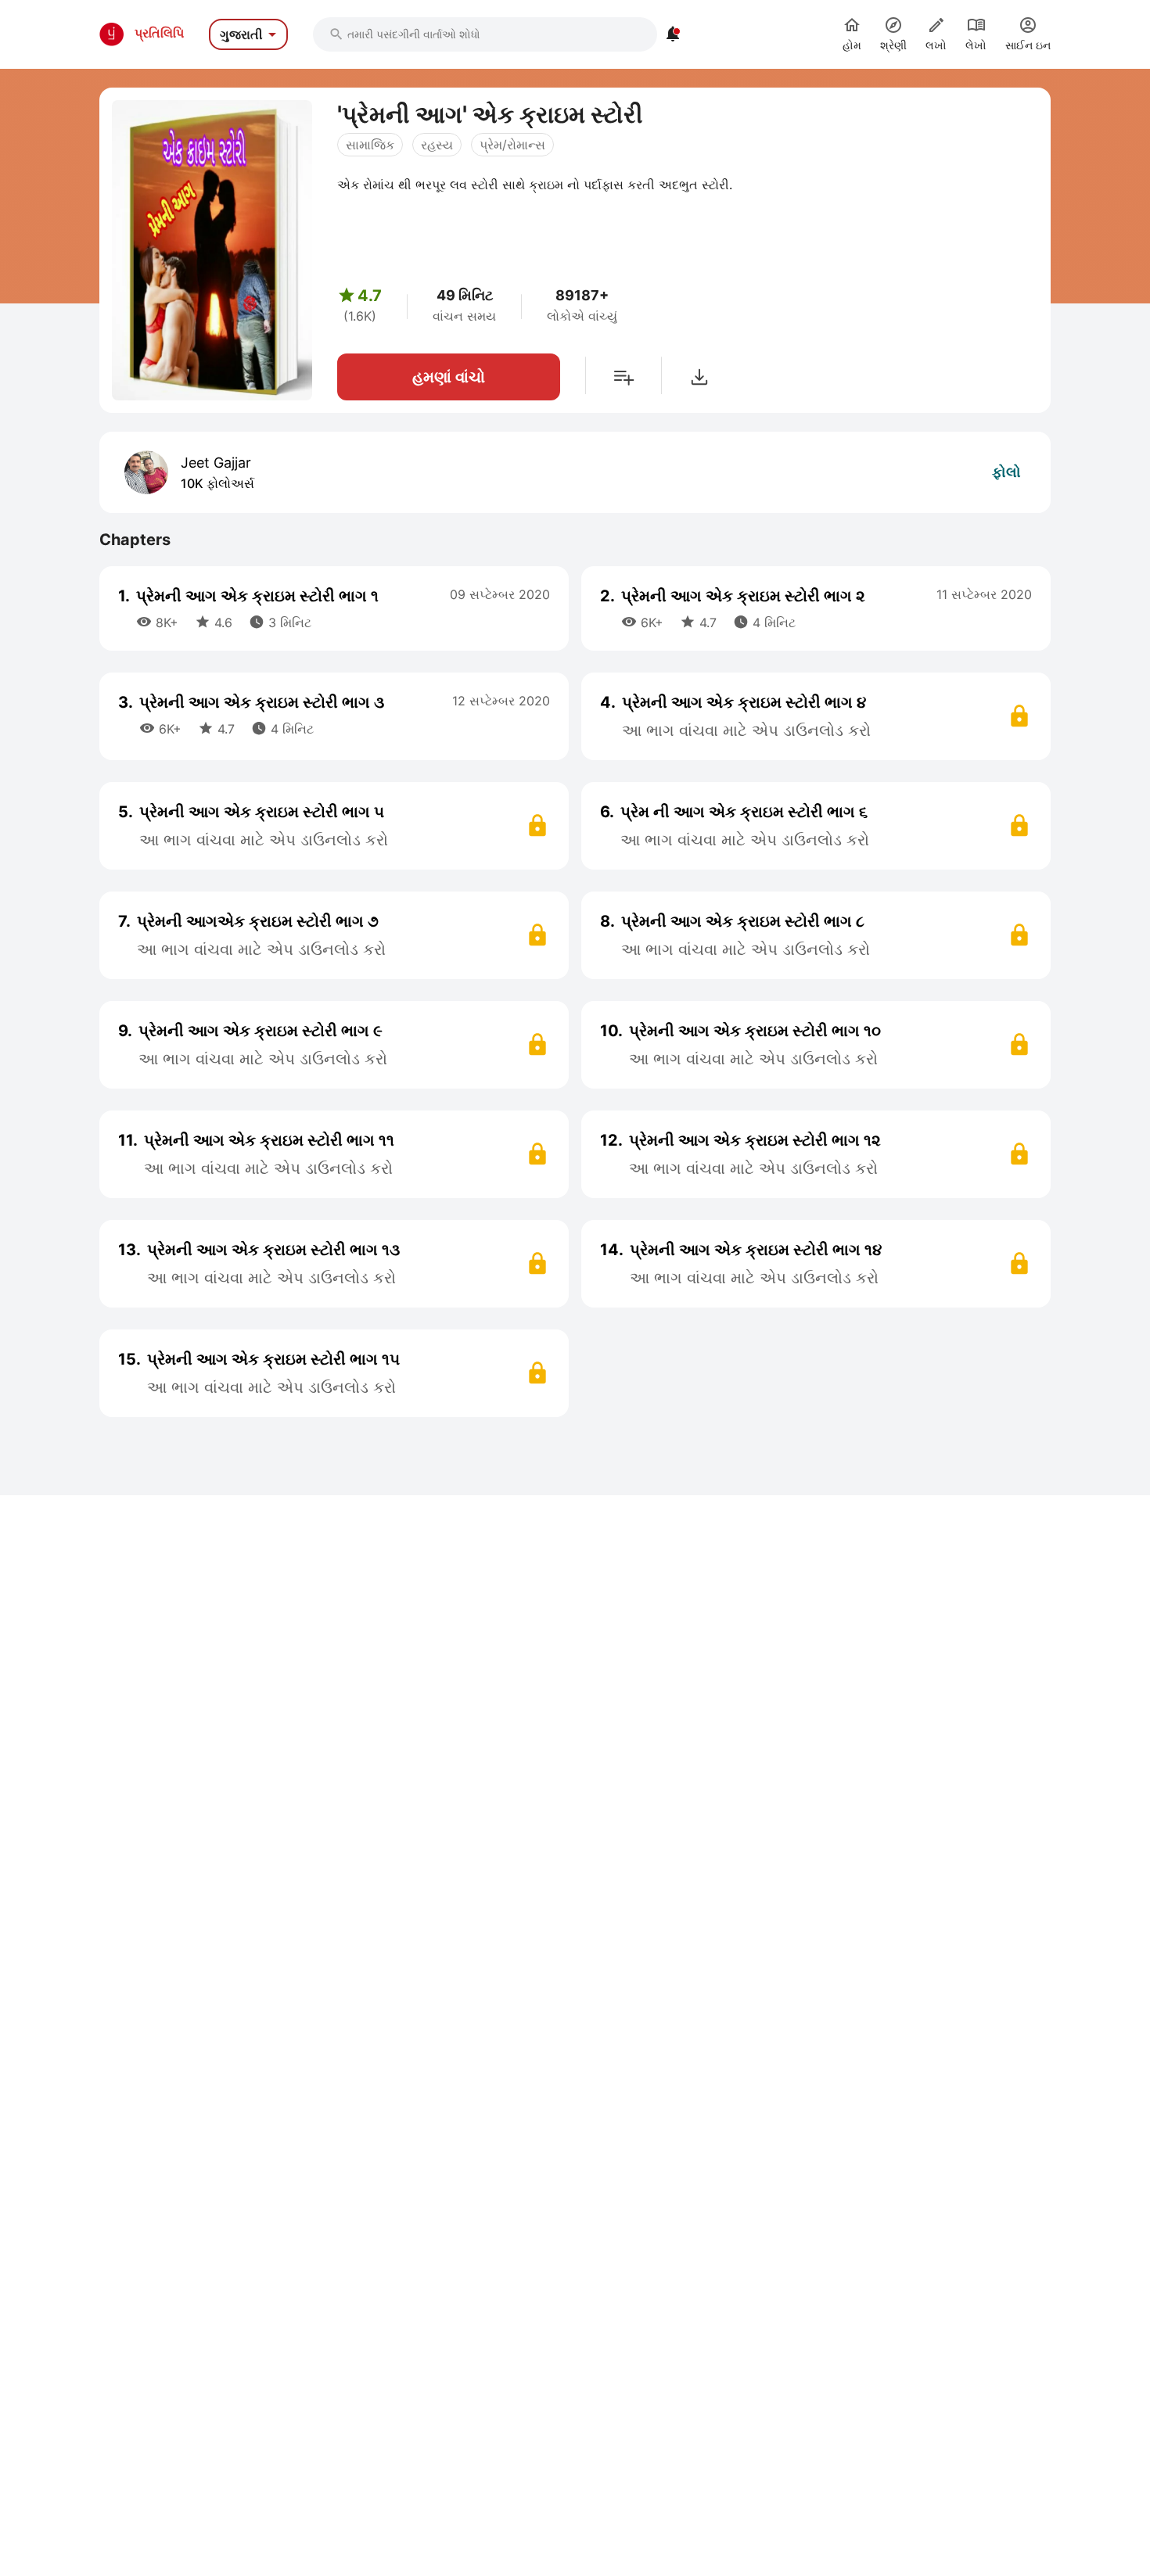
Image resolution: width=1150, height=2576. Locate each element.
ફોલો (1006, 472)
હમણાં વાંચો (449, 377)
